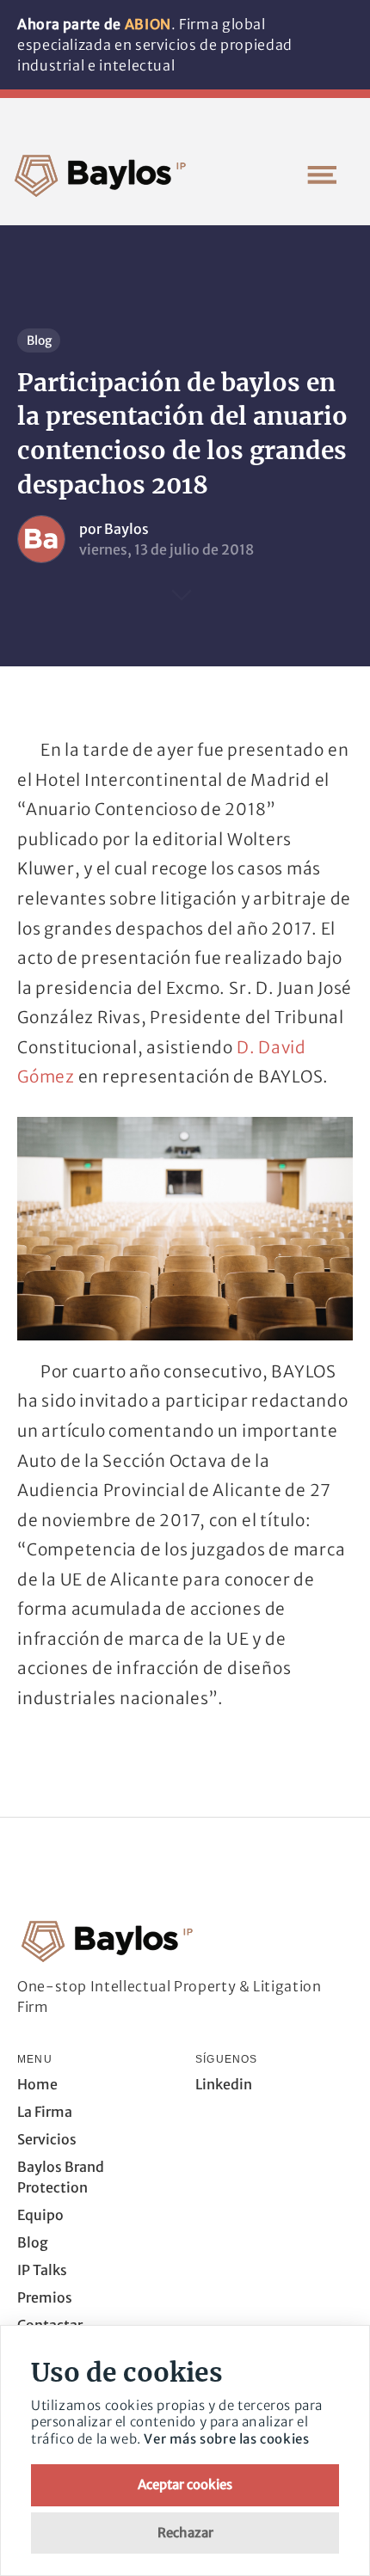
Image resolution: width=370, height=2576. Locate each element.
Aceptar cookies (185, 2484)
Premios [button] (45, 2297)
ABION (148, 24)
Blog (39, 340)
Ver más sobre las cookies (226, 2439)
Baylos (126, 529)
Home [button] (37, 2084)
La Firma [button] (45, 2112)
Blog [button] (33, 2242)
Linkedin (224, 2084)
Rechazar (185, 2533)
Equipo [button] (40, 2215)
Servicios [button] (47, 2139)
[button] (322, 175)
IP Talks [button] (42, 2270)
